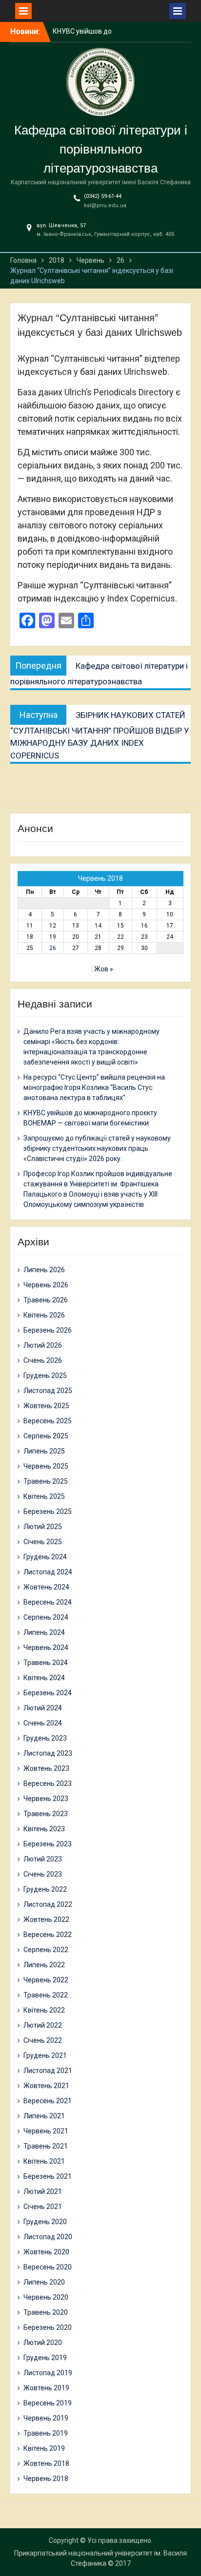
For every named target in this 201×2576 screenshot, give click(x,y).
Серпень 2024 (46, 1617)
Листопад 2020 (48, 2237)
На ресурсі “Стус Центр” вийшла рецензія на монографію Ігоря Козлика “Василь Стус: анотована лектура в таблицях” (94, 1087)
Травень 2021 (46, 2146)
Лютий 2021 (43, 2191)
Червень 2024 (46, 1647)
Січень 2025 (43, 1542)
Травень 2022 (46, 1995)
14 (98, 926)
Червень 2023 (46, 1799)
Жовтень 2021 (46, 2086)
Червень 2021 (46, 2131)
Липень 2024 (44, 1632)
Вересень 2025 (48, 1421)
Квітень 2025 (44, 1496)
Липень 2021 (44, 2116)
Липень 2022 (44, 1965)
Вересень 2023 (48, 1783)
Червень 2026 (46, 1285)
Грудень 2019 (45, 2358)
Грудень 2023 (45, 1738)
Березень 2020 (48, 2327)
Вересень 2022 (48, 1935)
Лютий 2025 (43, 1527)
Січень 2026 (43, 1360)
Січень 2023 (43, 1874)
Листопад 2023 (48, 1753)
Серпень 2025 (46, 1436)
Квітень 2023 (44, 1829)
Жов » (104, 969)
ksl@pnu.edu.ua (105, 205)
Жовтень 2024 (46, 1587)
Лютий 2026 (43, 1345)
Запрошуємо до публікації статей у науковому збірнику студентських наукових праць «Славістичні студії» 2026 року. (97, 1148)
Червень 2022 (46, 1980)
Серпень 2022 (46, 1950)
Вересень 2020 (48, 2267)
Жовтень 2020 (46, 2252)
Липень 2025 (44, 1451)
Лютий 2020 (43, 2343)
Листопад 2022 (48, 1904)
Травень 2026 (46, 1300)
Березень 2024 (48, 1693)
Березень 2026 (48, 1330)
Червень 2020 (46, 2297)
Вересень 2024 (48, 1602)
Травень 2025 (46, 1481)
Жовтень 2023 (46, 1768)
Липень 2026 (44, 1270)
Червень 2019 (46, 2418)
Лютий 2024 (43, 1708)
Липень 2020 (44, 2282)
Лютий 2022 (43, 2025)
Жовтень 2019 (46, 2388)
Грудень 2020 (45, 2222)
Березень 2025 (48, 1511)
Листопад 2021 (48, 2071)
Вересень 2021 (48, 2101)
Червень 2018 (46, 2479)
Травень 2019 (46, 2433)
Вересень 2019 (48, 2403)
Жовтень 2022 (46, 1919)
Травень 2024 (46, 1663)
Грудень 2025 (45, 1375)
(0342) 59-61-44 (103, 196)
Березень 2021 (48, 2176)
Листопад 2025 (48, 1391)
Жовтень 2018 (46, 2463)
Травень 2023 (46, 1814)
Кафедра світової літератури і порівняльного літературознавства (101, 149)
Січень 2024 (43, 1723)
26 (53, 948)
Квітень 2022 (44, 2010)
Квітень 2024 (44, 1678)
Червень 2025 (46, 1466)
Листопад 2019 (48, 2373)
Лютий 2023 (43, 1859)
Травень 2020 (46, 2312)
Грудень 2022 (45, 1889)
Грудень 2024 (45, 1557)
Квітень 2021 (44, 2161)
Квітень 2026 (44, 1315)
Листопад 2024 (48, 1572)
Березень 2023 (48, 1844)
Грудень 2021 (45, 2055)
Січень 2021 (43, 2207)
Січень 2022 (43, 2040)
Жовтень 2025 (46, 1406)
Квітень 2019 (44, 2448)
